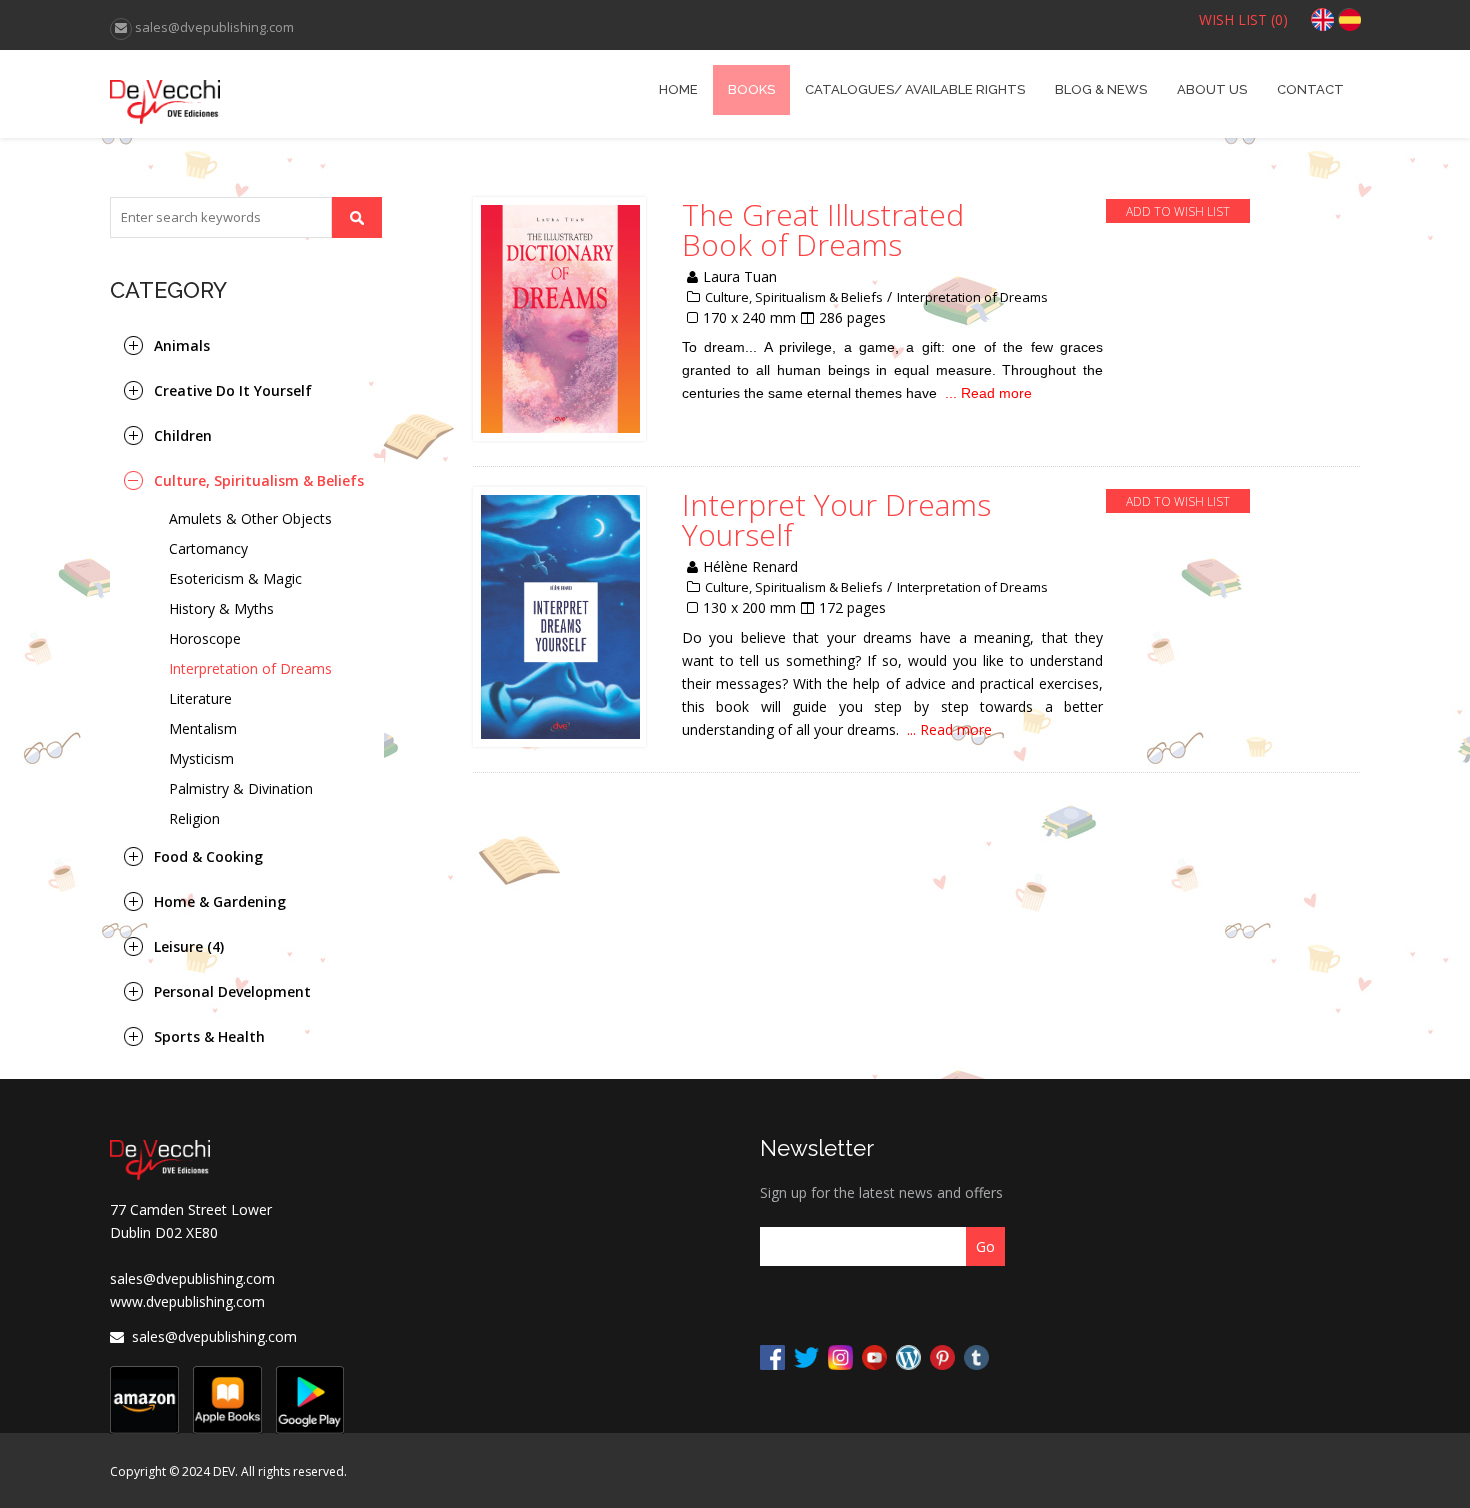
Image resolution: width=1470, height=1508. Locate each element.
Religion (194, 818)
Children (183, 435)
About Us (1212, 89)
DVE (266, 94)
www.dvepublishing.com (187, 1301)
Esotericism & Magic (235, 578)
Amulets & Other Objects (250, 518)
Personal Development (232, 991)
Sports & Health (209, 1036)
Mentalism (203, 728)
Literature (200, 698)
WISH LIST (1243, 19)
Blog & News (1101, 89)
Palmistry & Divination (241, 788)
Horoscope (205, 638)
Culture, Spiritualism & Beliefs (259, 480)
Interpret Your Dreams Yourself (836, 520)
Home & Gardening (220, 901)
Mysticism (201, 758)
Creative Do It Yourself (233, 390)
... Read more (988, 393)
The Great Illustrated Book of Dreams (823, 230)
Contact (1310, 89)
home (678, 89)
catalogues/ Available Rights (915, 89)
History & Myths (221, 608)
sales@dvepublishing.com (192, 1278)
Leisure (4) (189, 946)
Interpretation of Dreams (250, 668)
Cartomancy (208, 548)
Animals (182, 345)
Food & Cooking (208, 856)
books (751, 89)
